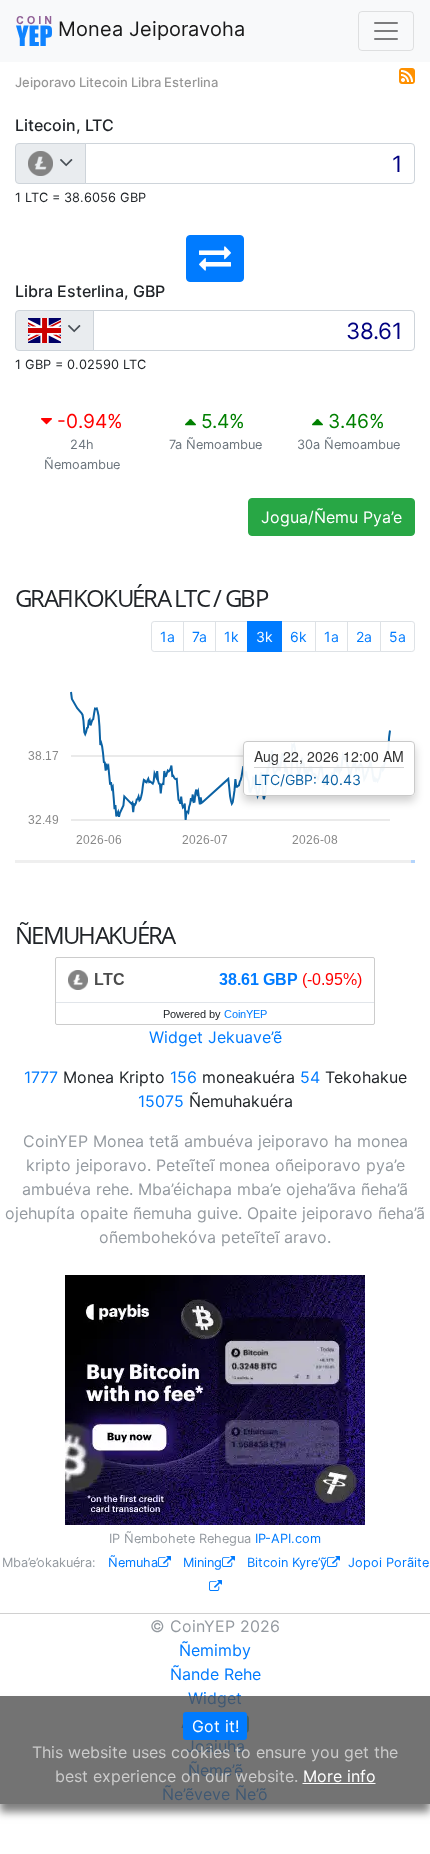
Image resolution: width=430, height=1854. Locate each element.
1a (167, 636)
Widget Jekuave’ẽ (215, 1037)
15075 (161, 1101)
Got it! (215, 1726)
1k (231, 636)
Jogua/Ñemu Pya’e (331, 517)
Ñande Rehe (215, 1674)
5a (397, 636)
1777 (41, 1077)
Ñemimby (215, 1650)
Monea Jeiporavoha (148, 29)
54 (310, 1077)
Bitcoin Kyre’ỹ (287, 1562)
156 (183, 1077)
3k (264, 636)
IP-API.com (288, 1538)
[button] (215, 258)
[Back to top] (386, 1811)
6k (298, 636)
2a (364, 636)
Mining (202, 1562)
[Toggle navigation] (386, 31)
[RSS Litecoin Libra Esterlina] (407, 74)
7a (199, 636)
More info (339, 1776)
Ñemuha (133, 1562)
